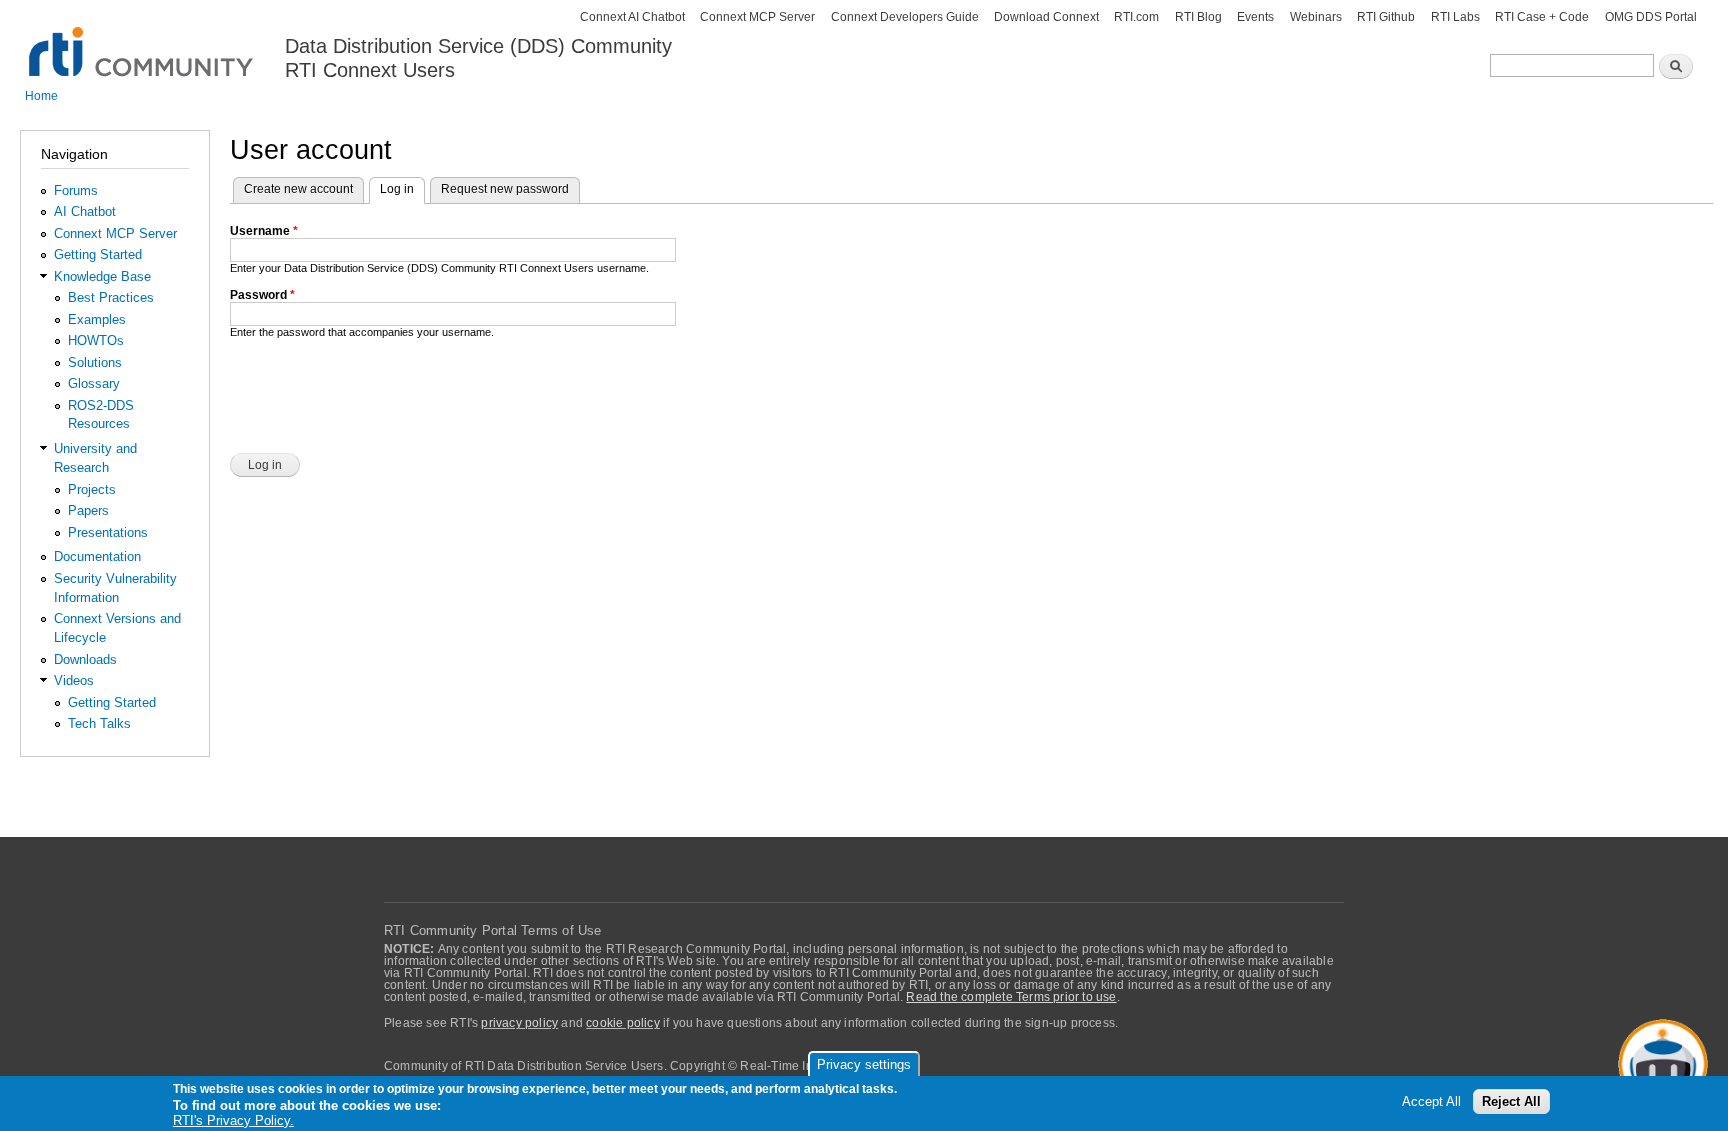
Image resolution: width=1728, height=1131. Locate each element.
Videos (74, 680)
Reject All (1511, 1102)
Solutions (95, 362)
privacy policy (519, 1023)
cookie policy (623, 1023)
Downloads (85, 659)
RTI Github (1386, 17)
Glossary (94, 383)
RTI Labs (1455, 17)
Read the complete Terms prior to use (1011, 997)
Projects (92, 489)
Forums (76, 190)
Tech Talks (99, 723)
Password (262, 295)
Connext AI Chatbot (632, 17)
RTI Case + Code (1542, 17)
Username (264, 231)
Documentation (97, 556)
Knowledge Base (102, 276)
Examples (97, 319)
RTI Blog (1198, 17)
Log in (402, 189)
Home (41, 96)
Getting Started (98, 254)
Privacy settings (864, 1064)
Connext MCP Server (757, 17)
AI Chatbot (85, 211)
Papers (88, 510)
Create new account (298, 189)
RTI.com (1136, 17)
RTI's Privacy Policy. (233, 1120)
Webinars (1316, 17)
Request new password (505, 189)
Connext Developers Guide (905, 17)
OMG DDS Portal (1651, 17)
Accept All (1431, 1102)
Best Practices (111, 297)
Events (1255, 17)
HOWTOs (96, 340)
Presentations (108, 532)
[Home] (142, 40)
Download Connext (1046, 17)
